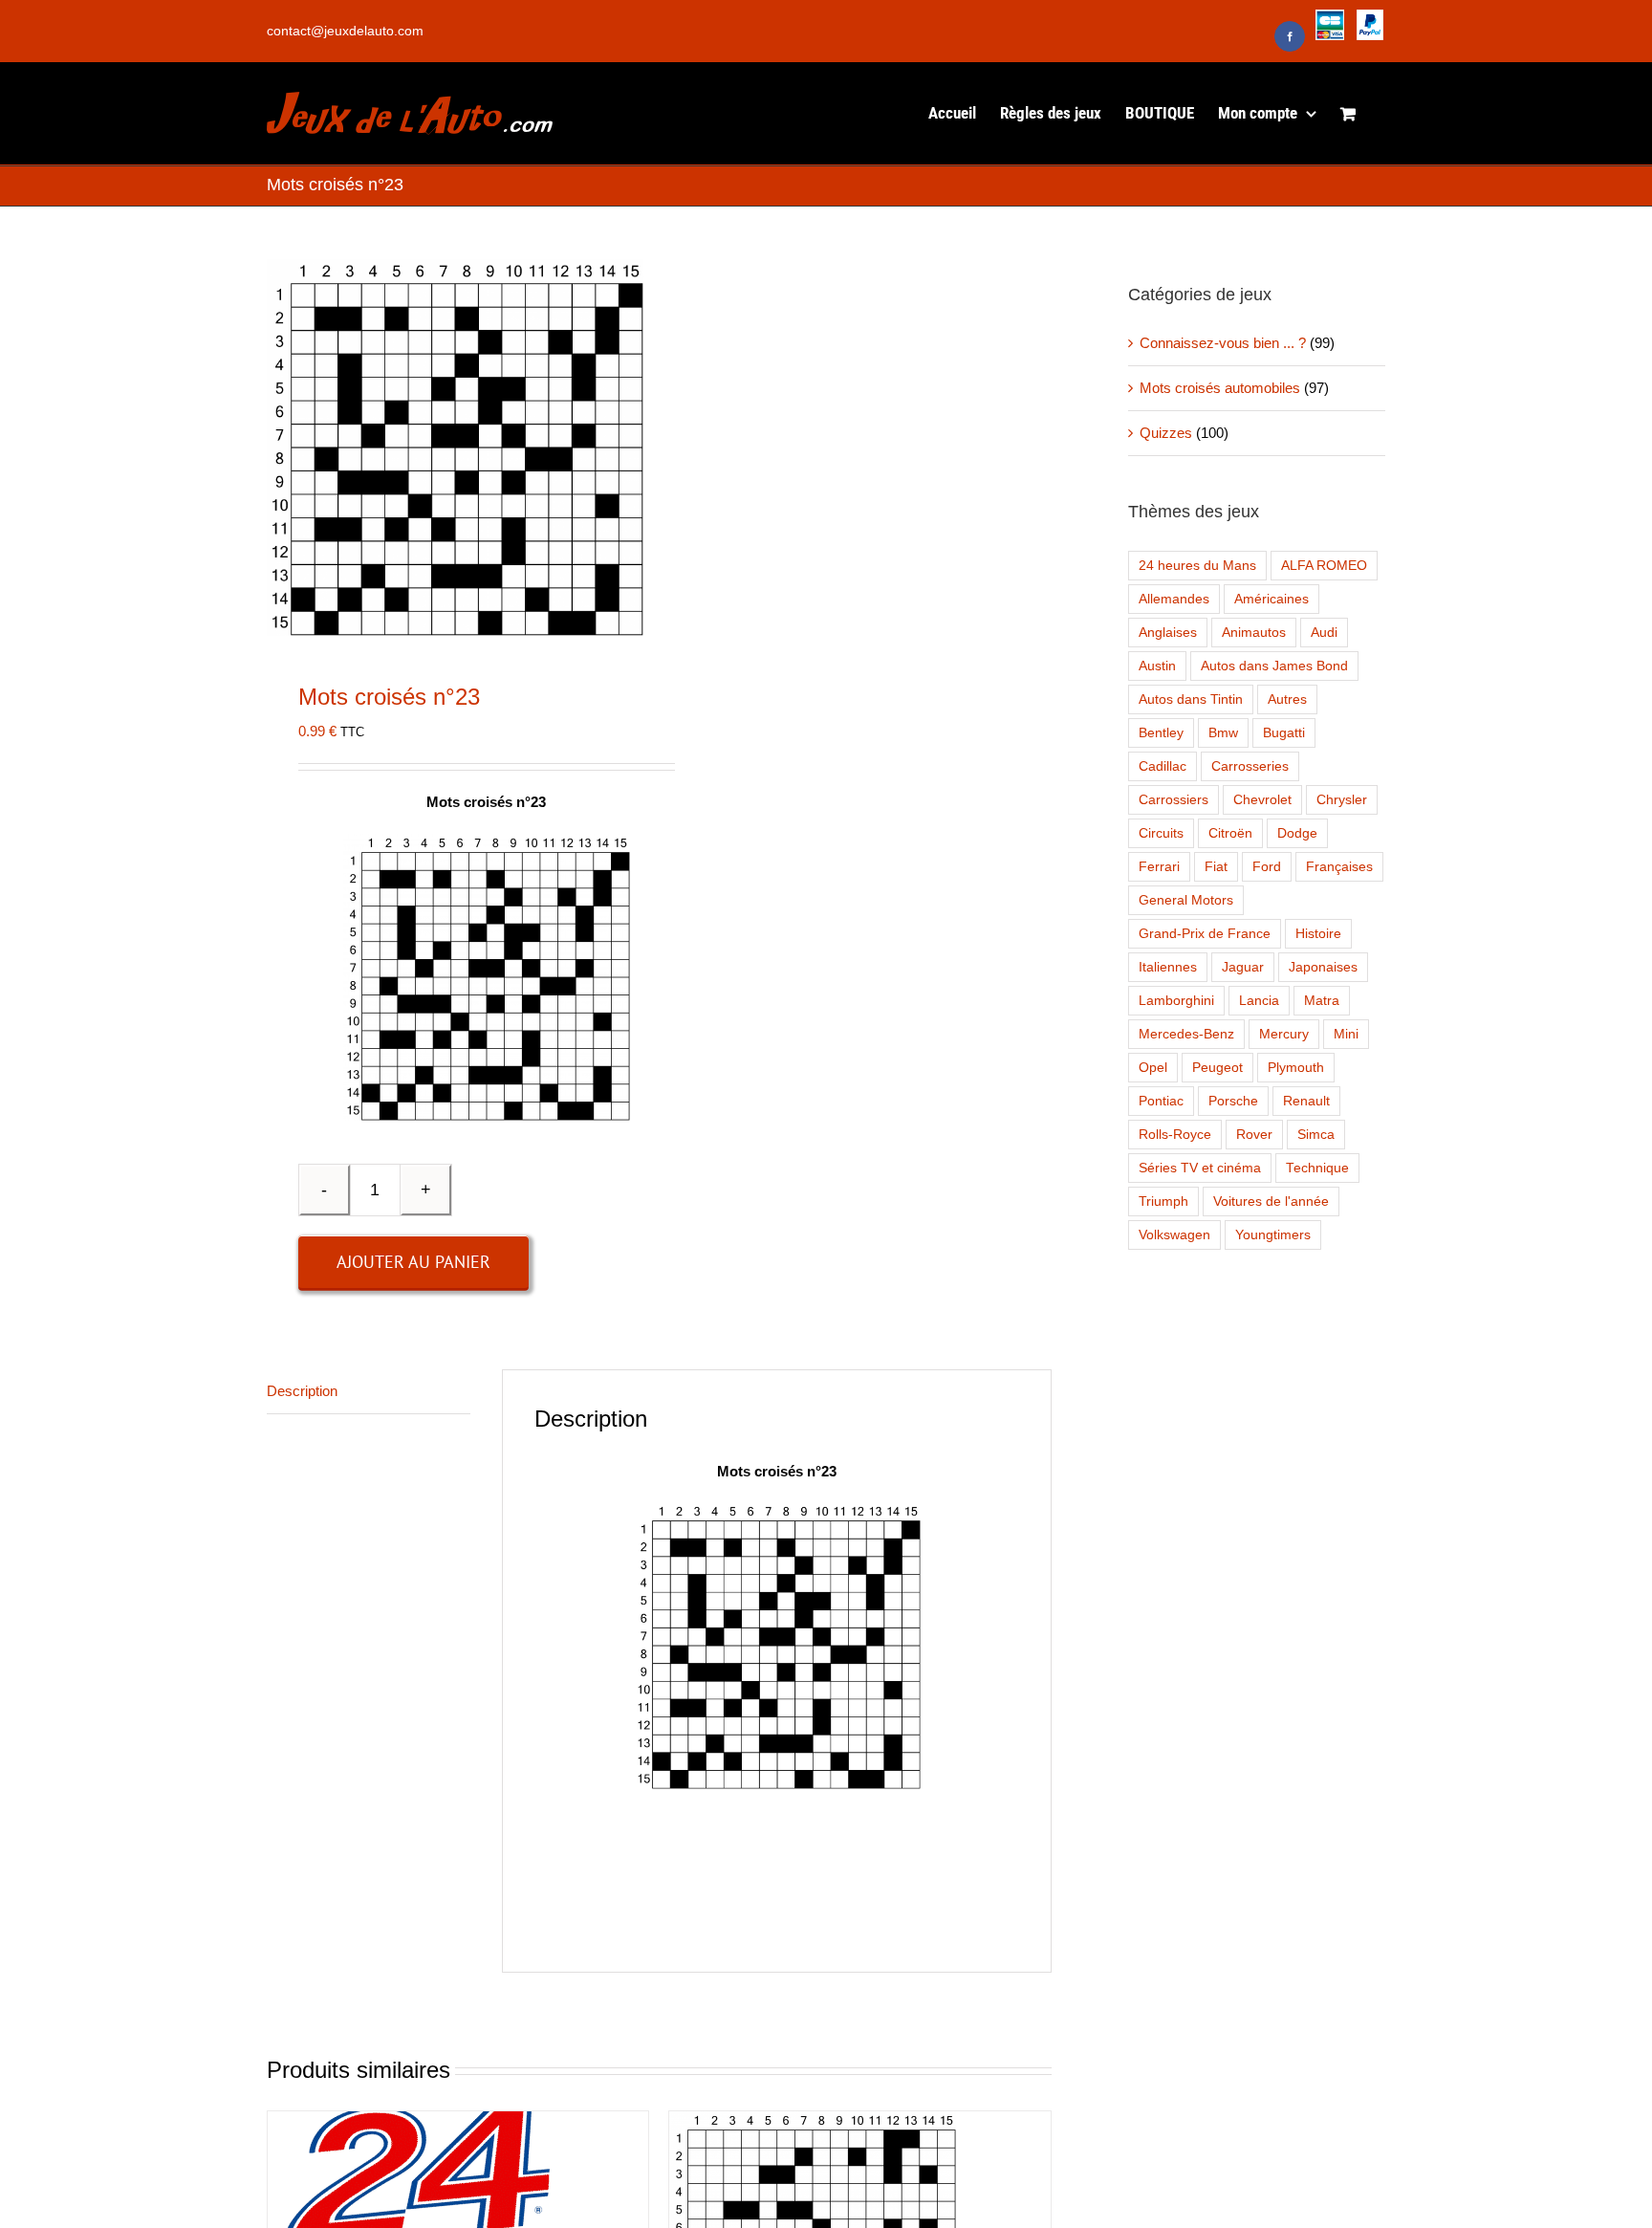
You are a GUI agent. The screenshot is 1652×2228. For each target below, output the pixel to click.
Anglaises (1168, 633)
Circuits (1161, 833)
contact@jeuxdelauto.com (345, 31)
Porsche (1233, 1101)
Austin (1157, 666)
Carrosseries (1250, 766)
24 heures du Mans (1197, 566)
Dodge (1297, 833)
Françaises (1339, 867)
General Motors (1186, 900)
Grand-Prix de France (1205, 934)
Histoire (1318, 934)
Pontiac (1161, 1101)
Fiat (1216, 867)
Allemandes (1174, 599)
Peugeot (1217, 1068)
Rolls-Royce (1175, 1135)
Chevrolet (1262, 800)
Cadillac (1163, 766)
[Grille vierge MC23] (455, 448)
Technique (1317, 1168)
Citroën (1230, 833)
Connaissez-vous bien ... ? (1223, 343)
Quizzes (1166, 433)
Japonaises (1323, 967)
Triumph (1163, 1201)
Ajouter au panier (413, 1262)
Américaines (1272, 599)
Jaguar (1243, 967)
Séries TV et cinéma (1200, 1168)
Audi (1324, 633)
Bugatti (1284, 733)
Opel (1153, 1068)
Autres (1287, 699)
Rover (1254, 1135)
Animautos (1254, 633)
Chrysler (1342, 800)
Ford (1267, 867)
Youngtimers (1273, 1235)
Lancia (1259, 1001)
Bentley (1161, 733)
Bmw (1223, 733)
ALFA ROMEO (1324, 566)
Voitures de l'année (1271, 1201)
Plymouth (1296, 1068)
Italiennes (1168, 967)
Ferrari (1159, 867)
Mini (1346, 1034)
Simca (1316, 1135)
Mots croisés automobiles (1220, 388)
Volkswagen (1174, 1235)
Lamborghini (1176, 1001)
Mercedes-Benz (1186, 1034)
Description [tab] (302, 1391)
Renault (1306, 1101)
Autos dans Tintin (1191, 699)
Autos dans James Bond (1274, 666)
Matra (1322, 1001)
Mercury (1284, 1034)
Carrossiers (1174, 800)
